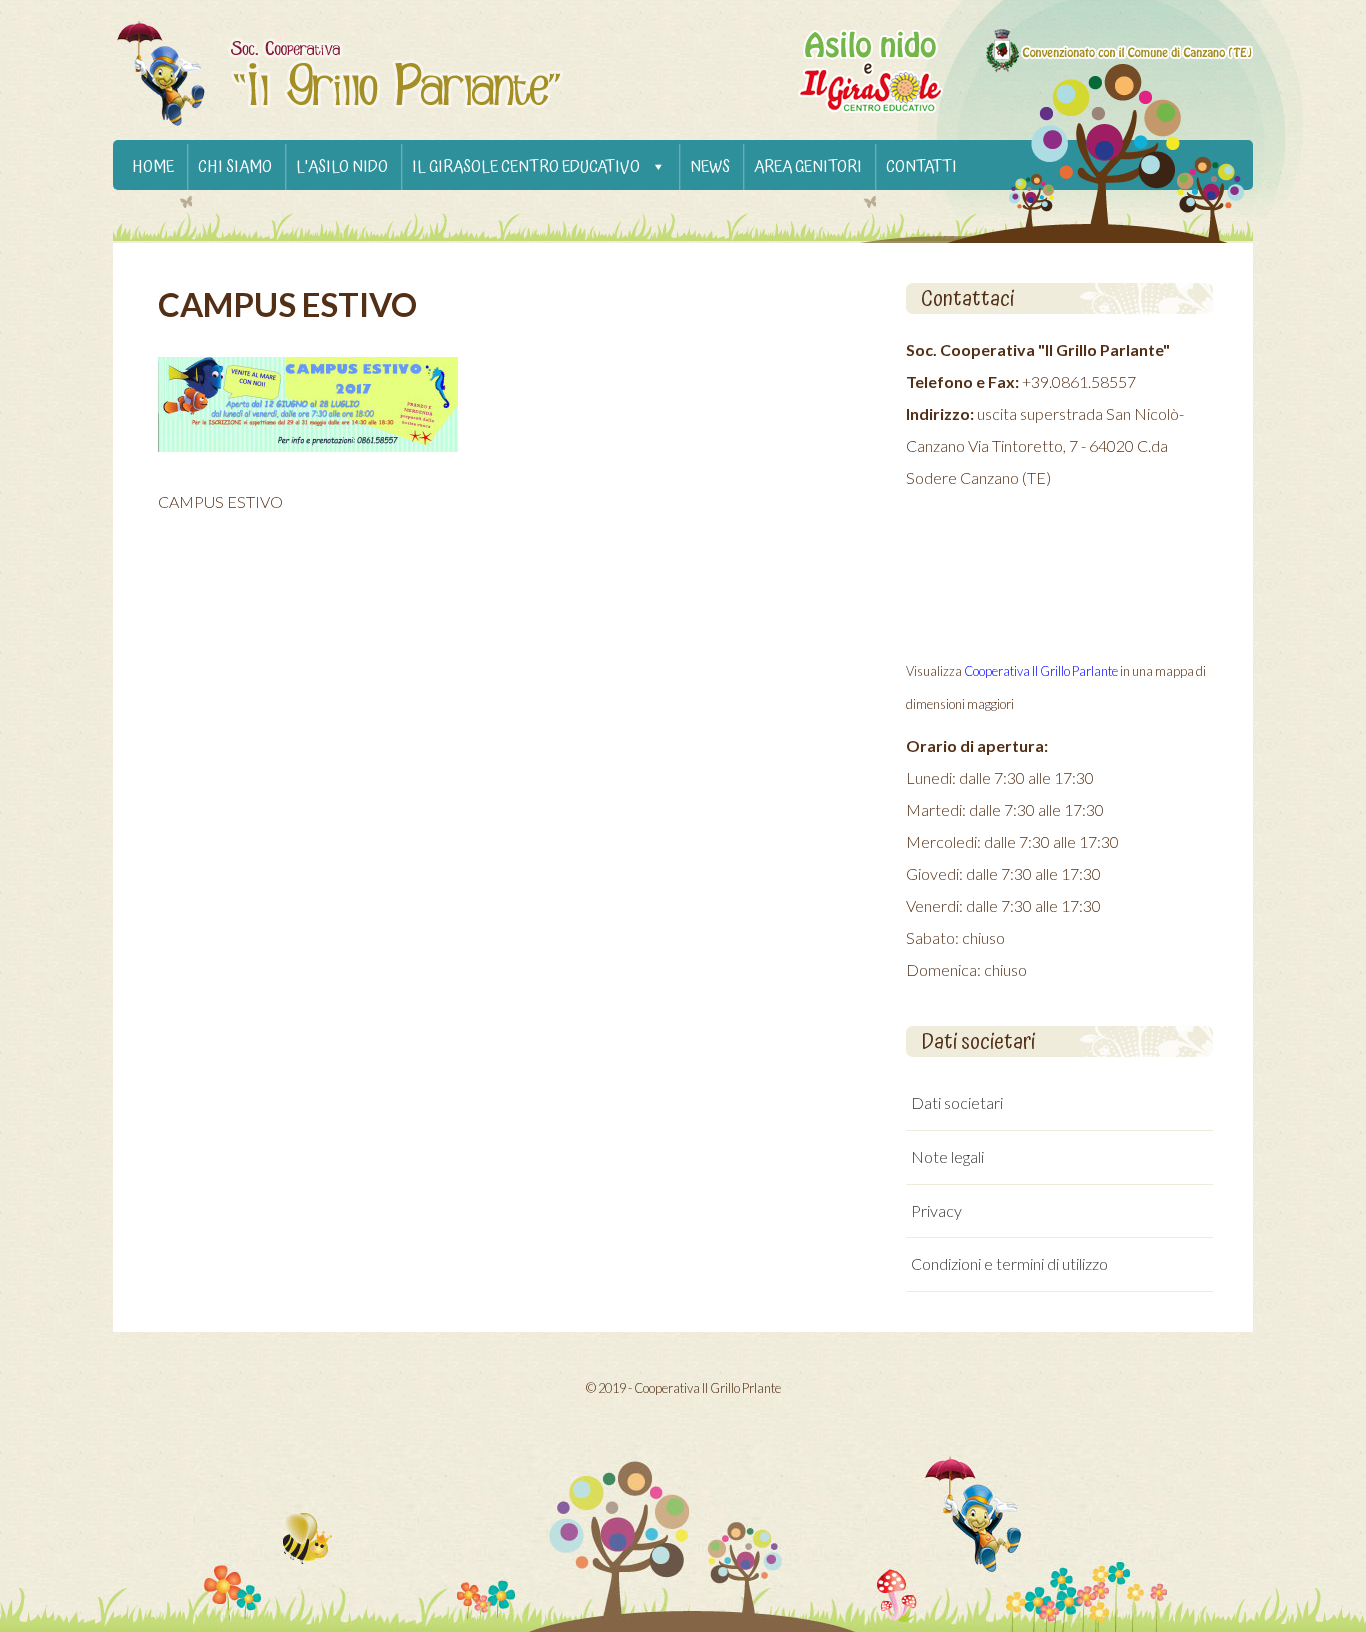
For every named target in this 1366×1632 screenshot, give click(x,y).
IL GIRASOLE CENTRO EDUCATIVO (526, 167)
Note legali (947, 1156)
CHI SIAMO (235, 167)
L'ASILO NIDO (342, 167)
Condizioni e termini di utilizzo (1009, 1263)
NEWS (710, 167)
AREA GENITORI (808, 167)
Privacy (936, 1210)
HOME (153, 167)
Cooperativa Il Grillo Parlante (1041, 671)
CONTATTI (921, 167)
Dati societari (957, 1102)
